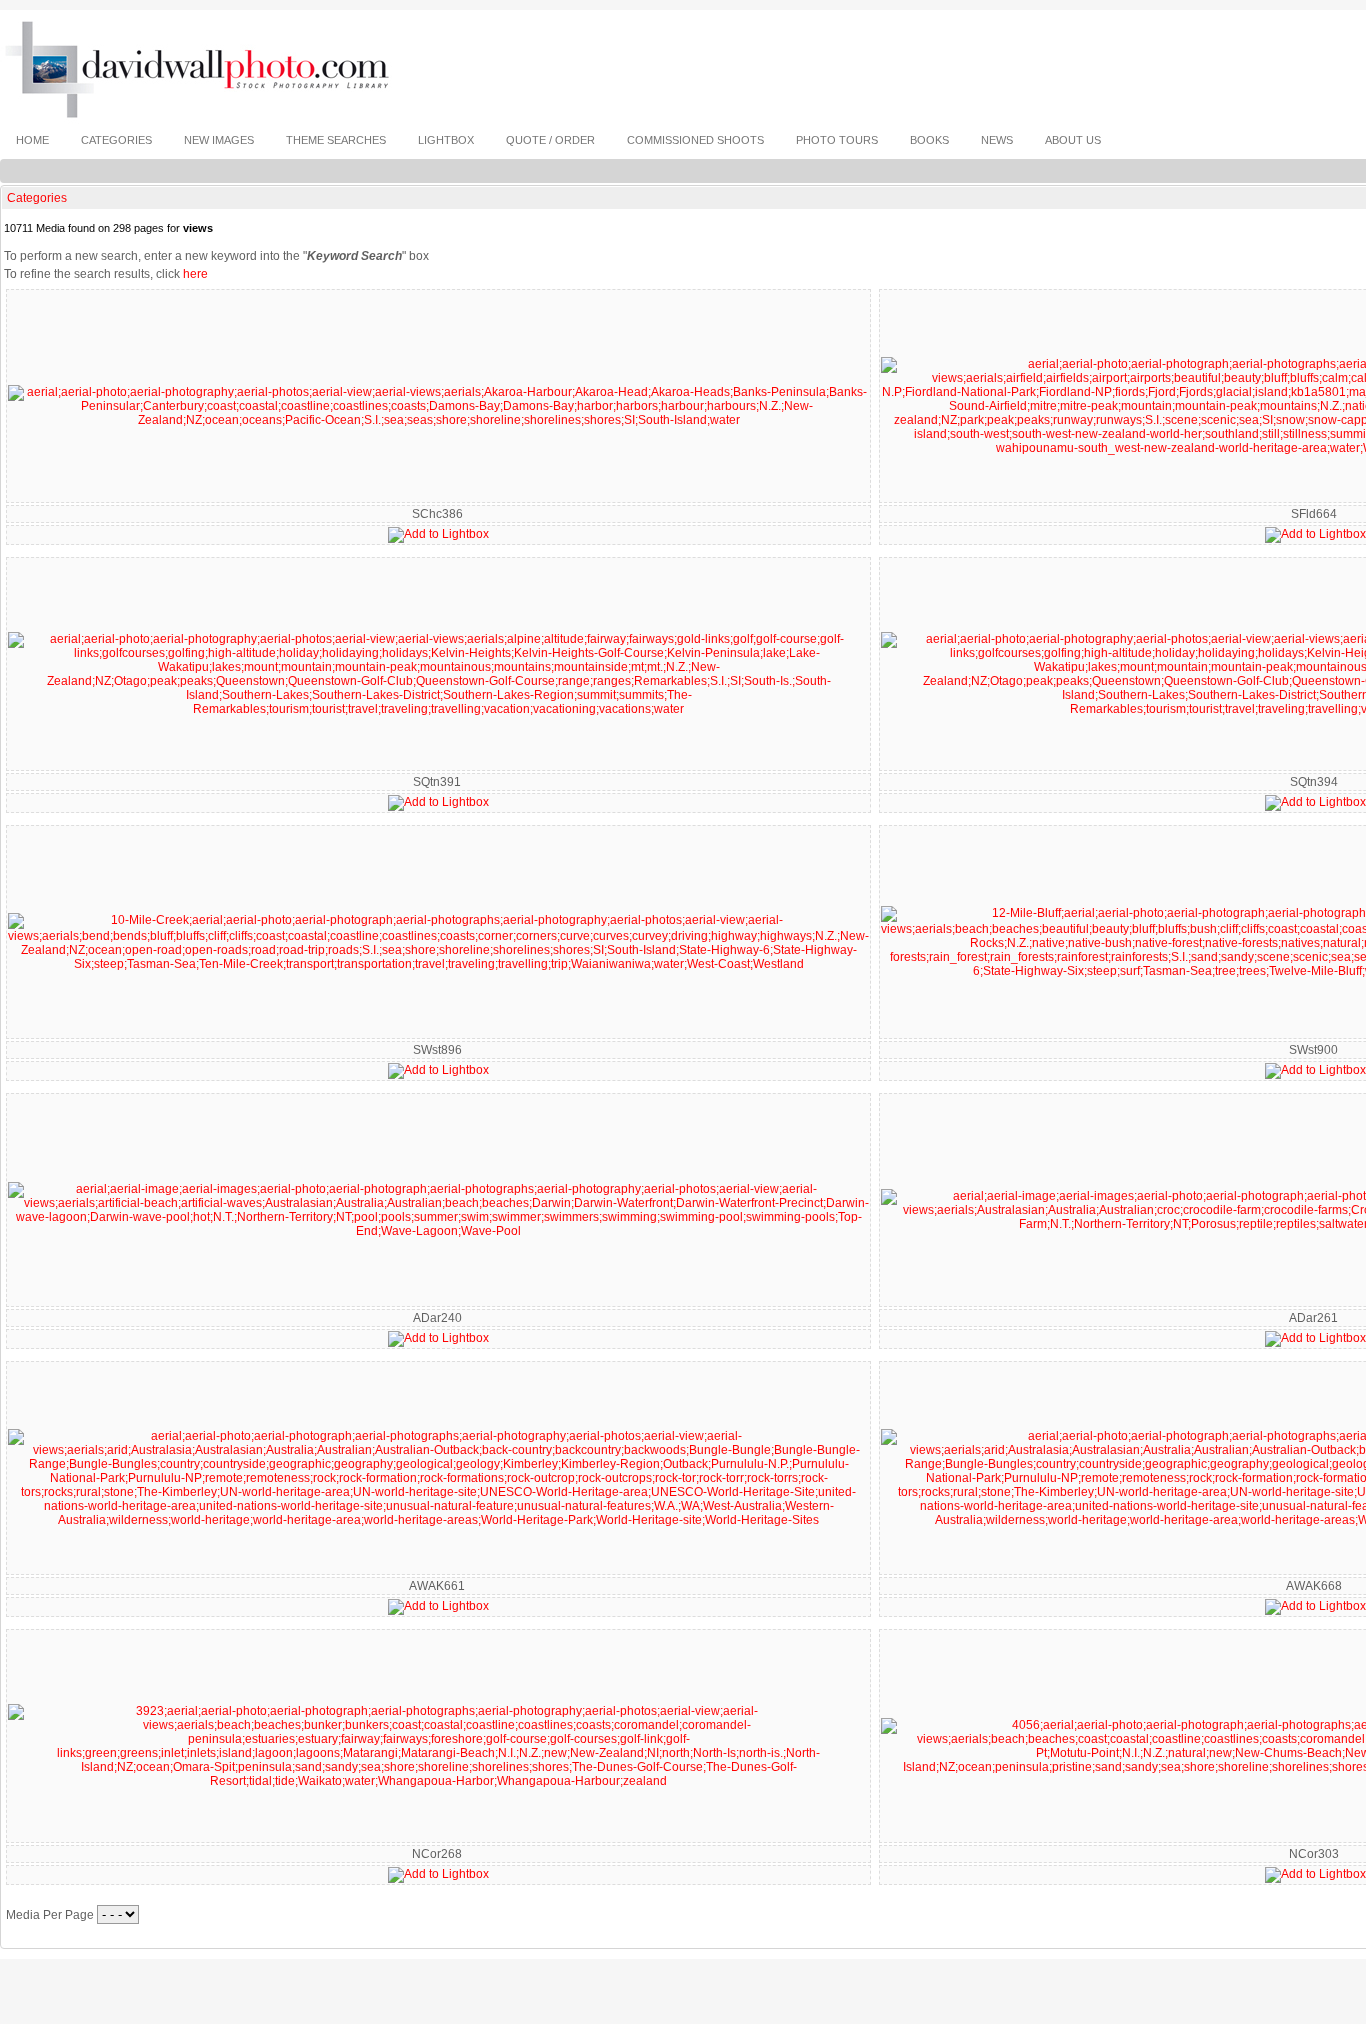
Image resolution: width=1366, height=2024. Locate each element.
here (195, 274)
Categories (37, 198)
